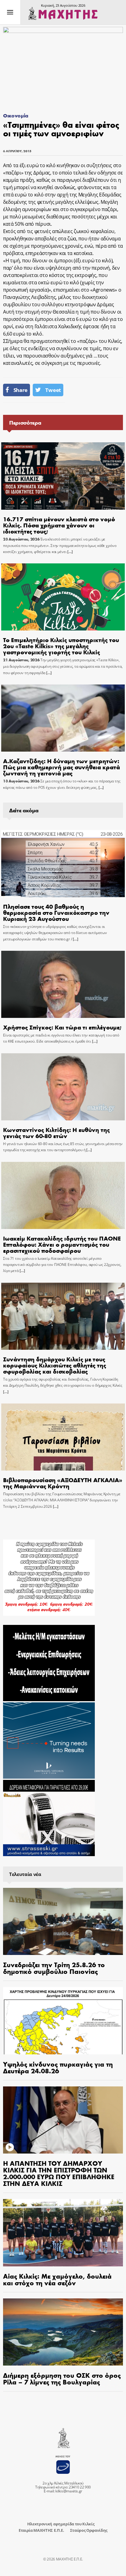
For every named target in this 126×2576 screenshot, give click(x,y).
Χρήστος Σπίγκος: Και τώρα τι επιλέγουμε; (62, 1027)
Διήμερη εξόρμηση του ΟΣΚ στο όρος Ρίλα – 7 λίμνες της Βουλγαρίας (62, 2378)
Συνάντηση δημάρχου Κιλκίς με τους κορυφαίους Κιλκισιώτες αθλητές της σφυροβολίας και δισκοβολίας (55, 1365)
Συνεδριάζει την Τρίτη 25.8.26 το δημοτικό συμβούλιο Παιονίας (54, 1968)
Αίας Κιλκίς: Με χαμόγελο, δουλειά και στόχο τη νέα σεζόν (57, 2279)
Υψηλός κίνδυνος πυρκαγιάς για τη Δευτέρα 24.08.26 (58, 2067)
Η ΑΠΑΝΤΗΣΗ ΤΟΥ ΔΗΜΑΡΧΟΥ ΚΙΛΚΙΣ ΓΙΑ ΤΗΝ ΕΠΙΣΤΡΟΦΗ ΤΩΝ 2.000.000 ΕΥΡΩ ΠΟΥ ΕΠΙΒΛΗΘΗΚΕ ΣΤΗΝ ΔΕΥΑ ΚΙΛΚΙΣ (59, 2173)
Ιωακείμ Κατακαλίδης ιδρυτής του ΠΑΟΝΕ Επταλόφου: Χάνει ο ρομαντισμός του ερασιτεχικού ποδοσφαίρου (62, 1244)
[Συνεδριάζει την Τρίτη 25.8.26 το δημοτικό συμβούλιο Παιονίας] (63, 1922)
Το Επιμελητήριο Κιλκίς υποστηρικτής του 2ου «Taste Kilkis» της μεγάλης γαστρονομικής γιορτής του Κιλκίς (61, 646)
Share (20, 390)
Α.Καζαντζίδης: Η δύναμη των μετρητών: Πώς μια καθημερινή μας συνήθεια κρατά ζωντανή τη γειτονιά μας (61, 767)
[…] (70, 552)
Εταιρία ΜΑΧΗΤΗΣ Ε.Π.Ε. (41, 2530)
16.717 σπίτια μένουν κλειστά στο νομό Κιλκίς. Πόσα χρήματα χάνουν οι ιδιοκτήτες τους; (59, 525)
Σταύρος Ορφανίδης (89, 2530)
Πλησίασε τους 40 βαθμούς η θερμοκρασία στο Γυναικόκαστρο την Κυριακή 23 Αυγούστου (56, 912)
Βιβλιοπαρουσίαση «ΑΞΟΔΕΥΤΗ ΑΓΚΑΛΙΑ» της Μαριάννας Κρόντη (63, 1483)
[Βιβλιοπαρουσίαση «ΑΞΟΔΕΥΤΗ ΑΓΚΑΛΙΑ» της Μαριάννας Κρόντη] (63, 1437)
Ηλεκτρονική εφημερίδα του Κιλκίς (61, 2524)
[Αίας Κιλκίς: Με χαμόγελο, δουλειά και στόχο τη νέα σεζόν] (63, 2233)
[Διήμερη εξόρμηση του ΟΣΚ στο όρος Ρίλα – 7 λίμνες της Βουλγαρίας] (63, 2332)
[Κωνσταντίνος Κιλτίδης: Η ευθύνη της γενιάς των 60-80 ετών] (63, 1087)
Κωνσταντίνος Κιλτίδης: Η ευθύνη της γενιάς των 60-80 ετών (56, 1132)
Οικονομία (16, 115)
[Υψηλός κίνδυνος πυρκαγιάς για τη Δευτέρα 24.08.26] (63, 2021)
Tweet (53, 390)
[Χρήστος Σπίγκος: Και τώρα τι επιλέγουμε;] (63, 984)
